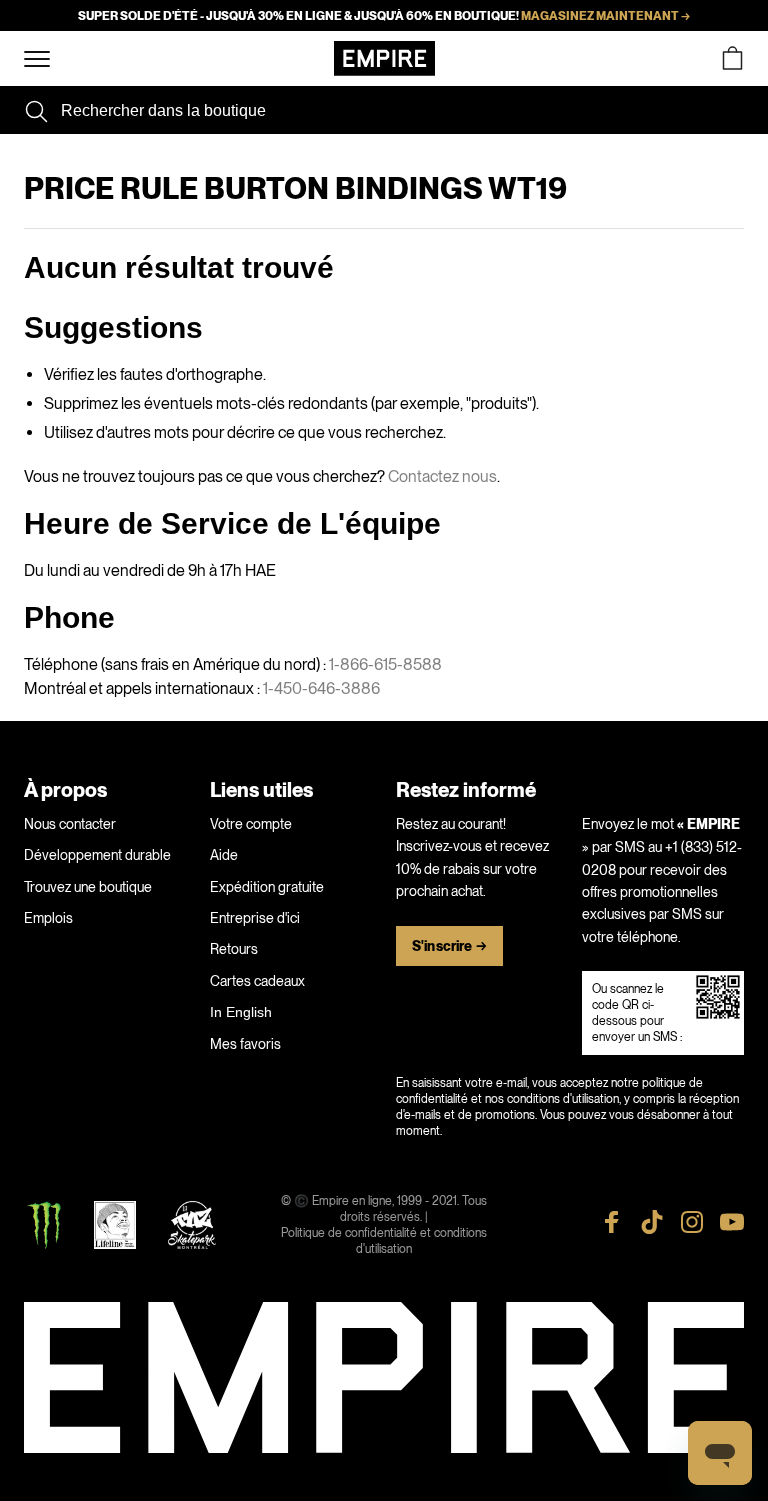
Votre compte (251, 824)
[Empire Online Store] (384, 58)
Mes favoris (245, 1044)
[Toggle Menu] (37, 59)
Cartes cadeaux (257, 981)
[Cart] (732, 58)
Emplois (48, 918)
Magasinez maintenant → (605, 16)
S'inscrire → (449, 946)
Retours (234, 949)
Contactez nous (442, 476)
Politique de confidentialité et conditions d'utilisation (384, 1241)
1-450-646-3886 (321, 688)
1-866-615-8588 (385, 664)
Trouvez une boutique (88, 887)
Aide (224, 855)
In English (241, 1012)
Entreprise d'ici (255, 918)
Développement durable (97, 855)
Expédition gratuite (267, 887)
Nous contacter (70, 824)
